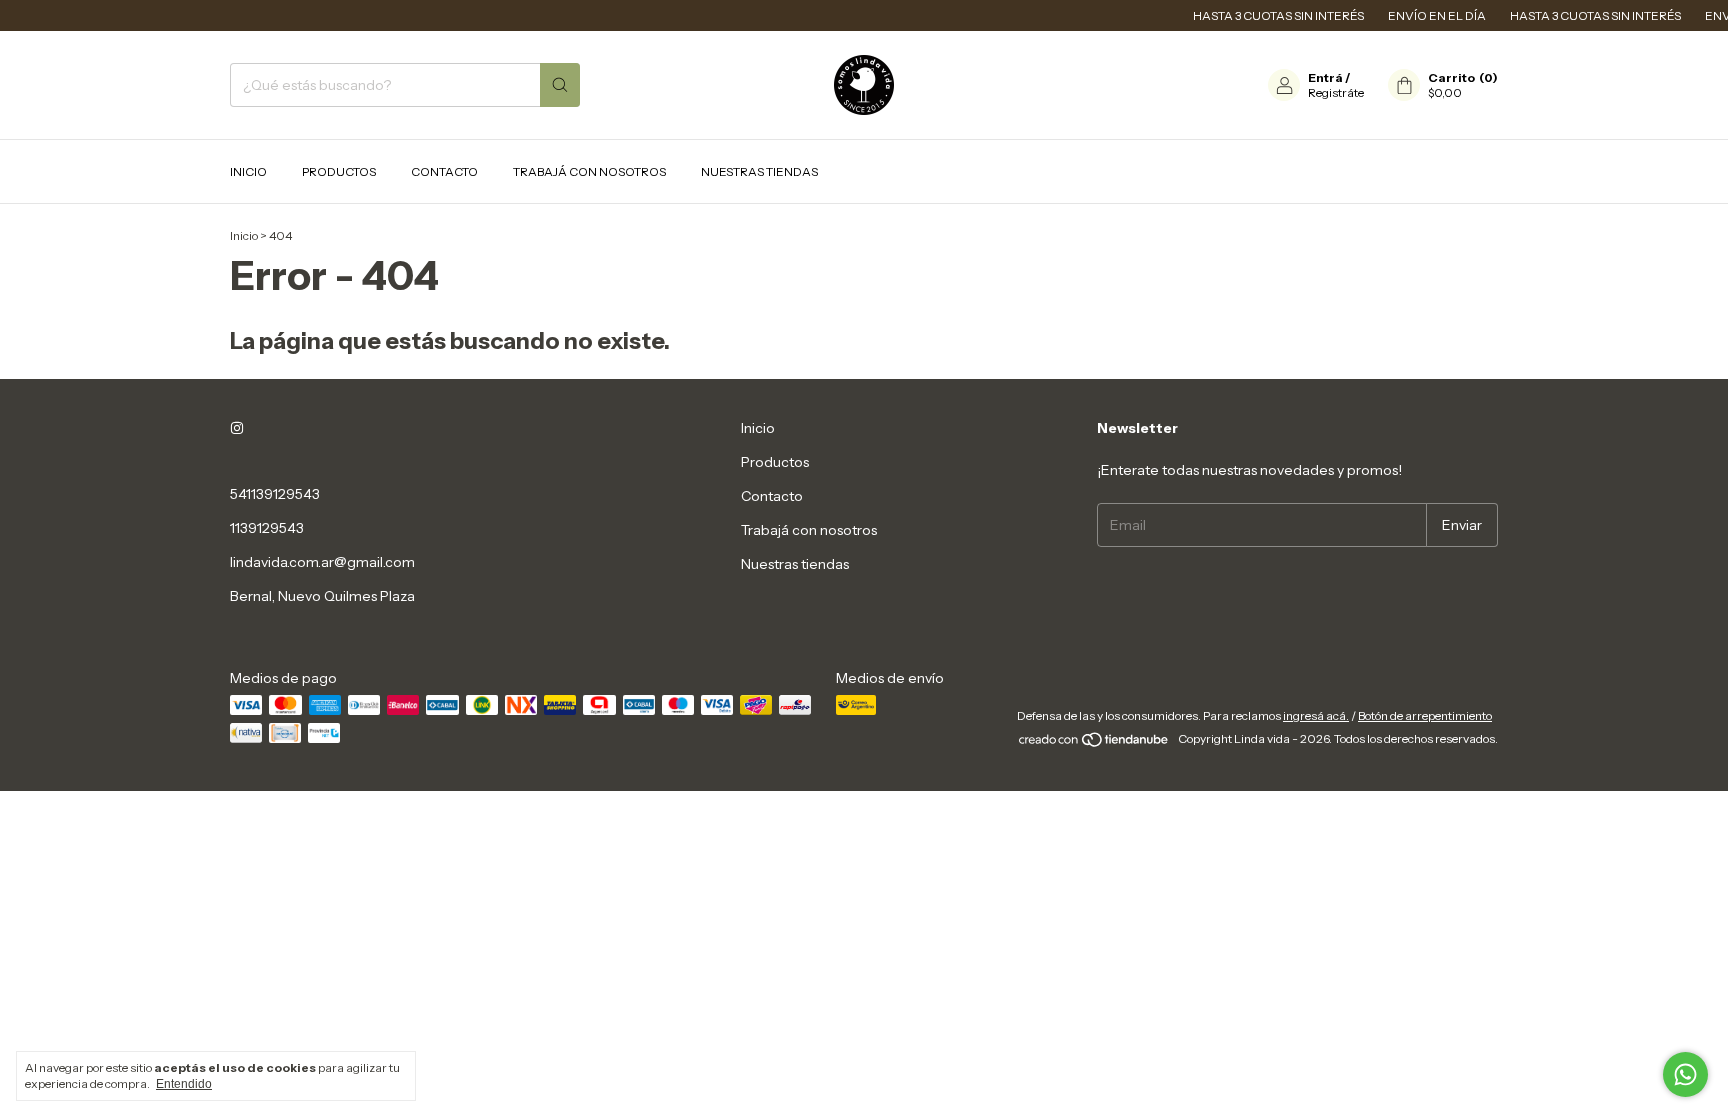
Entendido (184, 1084)
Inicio (248, 171)
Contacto (444, 171)
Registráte (1336, 92)
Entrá (1325, 77)
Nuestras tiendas (759, 171)
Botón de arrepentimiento (1425, 715)
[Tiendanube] (1094, 743)
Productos (339, 171)
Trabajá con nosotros (589, 171)
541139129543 (275, 494)
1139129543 (267, 528)
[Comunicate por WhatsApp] (1685, 1074)
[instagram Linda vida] (237, 428)
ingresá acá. (1316, 715)
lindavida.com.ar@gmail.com (322, 562)
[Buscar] (560, 85)
